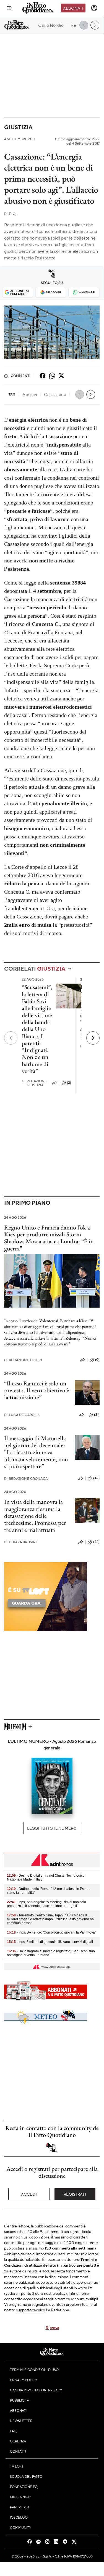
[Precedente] (11, 1038)
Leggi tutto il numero (52, 1828)
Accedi (29, 2194)
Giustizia (18, 127)
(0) (97, 1360)
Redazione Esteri (23, 1360)
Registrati (75, 2194)
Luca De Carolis (22, 1415)
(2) (69, 1083)
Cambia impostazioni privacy (36, 2390)
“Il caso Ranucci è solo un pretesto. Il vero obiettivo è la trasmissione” (37, 1390)
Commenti (21, 376)
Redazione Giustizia (34, 1083)
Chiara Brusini (20, 1542)
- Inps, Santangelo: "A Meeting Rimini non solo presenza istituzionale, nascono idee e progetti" (46, 1904)
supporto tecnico (31, 2310)
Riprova (52, 2327)
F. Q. (10, 214)
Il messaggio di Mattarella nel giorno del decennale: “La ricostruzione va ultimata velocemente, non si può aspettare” (36, 1452)
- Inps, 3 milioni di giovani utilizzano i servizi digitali (50, 1942)
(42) (96, 1478)
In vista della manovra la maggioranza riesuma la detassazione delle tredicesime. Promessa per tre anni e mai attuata (35, 1516)
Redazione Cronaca (26, 1479)
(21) (97, 1415)
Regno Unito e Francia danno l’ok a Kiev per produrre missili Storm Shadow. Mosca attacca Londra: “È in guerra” (49, 1238)
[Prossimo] (93, 1038)
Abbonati (73, 8)
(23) (96, 1542)
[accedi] (94, 8)
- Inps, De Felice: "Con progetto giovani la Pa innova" (51, 1932)
